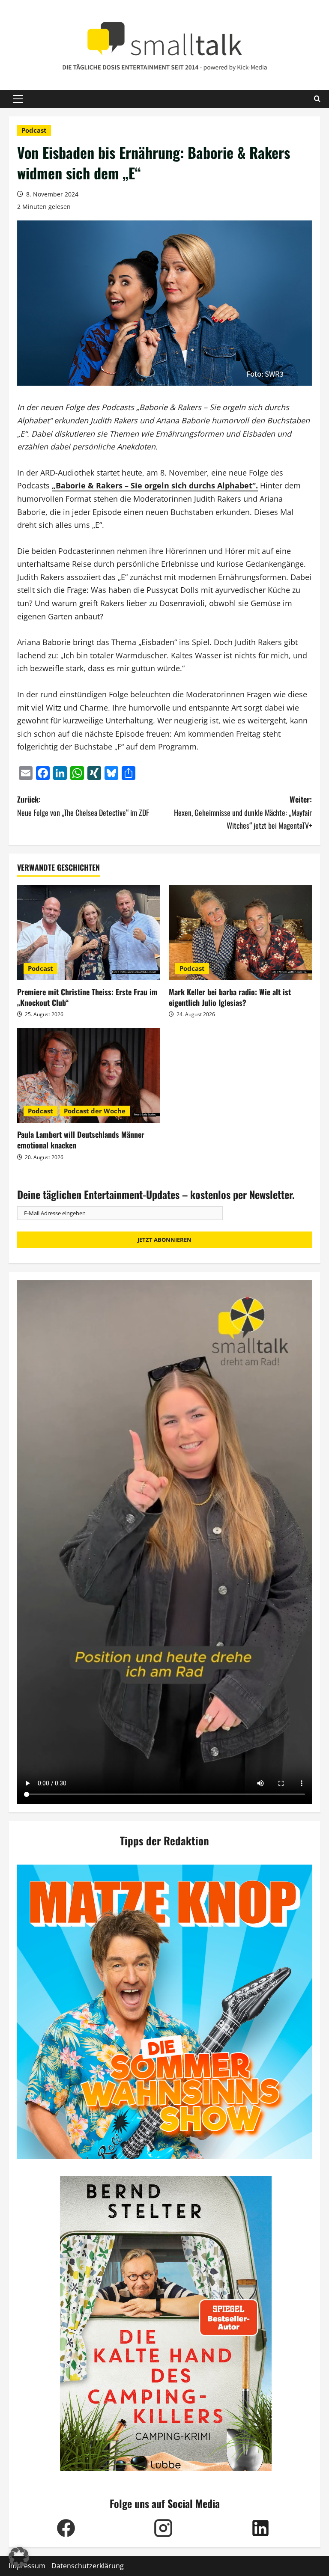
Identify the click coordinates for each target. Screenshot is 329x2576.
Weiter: (243, 812)
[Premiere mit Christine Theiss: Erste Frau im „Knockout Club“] (89, 933)
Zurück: (83, 806)
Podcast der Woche (95, 1111)
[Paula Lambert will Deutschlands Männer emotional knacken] (89, 1075)
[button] (18, 99)
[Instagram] (163, 2528)
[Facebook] (66, 2528)
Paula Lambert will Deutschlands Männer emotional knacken (81, 1140)
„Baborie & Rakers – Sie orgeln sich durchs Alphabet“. (155, 485)
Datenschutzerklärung (88, 2566)
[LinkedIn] (260, 2528)
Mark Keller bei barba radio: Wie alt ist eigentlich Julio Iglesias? (230, 997)
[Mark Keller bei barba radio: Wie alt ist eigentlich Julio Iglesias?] (240, 933)
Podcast (34, 130)
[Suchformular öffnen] (317, 99)
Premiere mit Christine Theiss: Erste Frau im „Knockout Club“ (87, 997)
